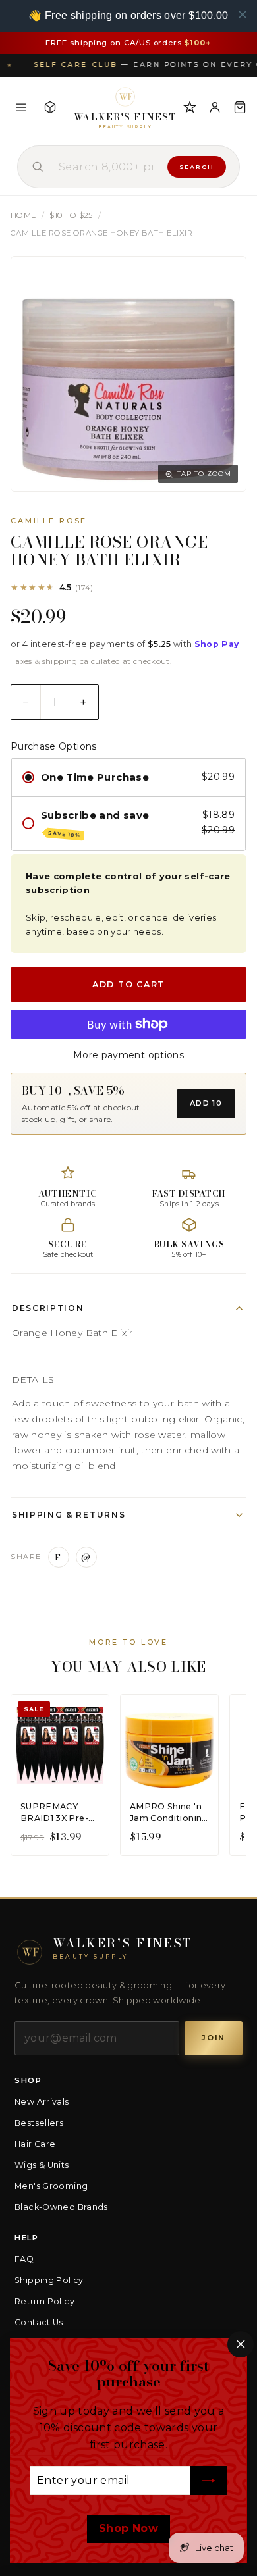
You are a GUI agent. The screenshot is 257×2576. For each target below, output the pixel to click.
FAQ (24, 2259)
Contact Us (39, 2322)
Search (197, 167)
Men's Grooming (51, 2186)
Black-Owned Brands (61, 2207)
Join (214, 2038)
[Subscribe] (209, 2481)
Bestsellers (39, 2123)
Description (48, 1308)
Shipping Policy (49, 2280)
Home (23, 215)
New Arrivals (42, 2102)
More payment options (128, 1055)
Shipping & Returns (69, 1515)
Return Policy (44, 2301)
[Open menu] (21, 107)
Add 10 (206, 1103)
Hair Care (35, 2144)
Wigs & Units (42, 2165)
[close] (243, 14)
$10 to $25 (71, 215)
